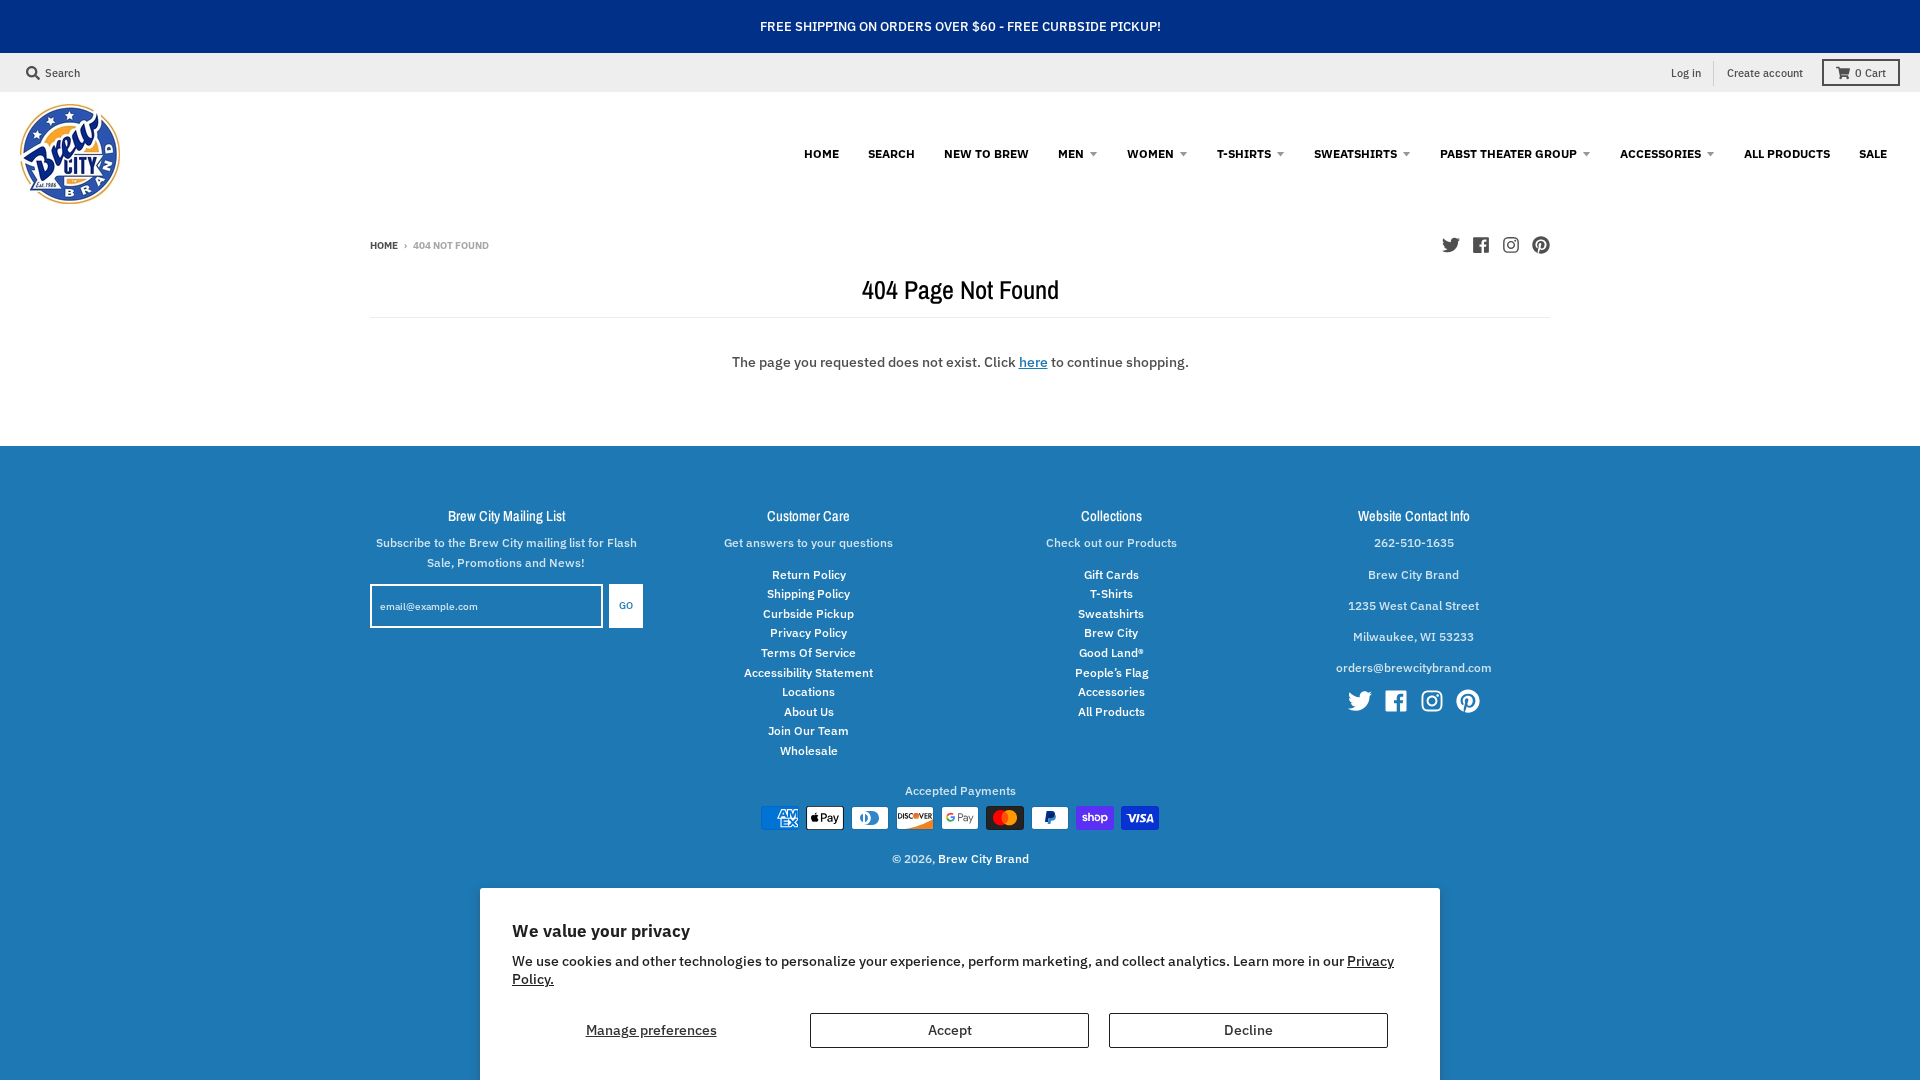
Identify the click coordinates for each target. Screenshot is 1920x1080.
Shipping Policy (808, 593)
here (1033, 362)
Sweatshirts (1111, 613)
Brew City (1111, 632)
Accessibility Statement (808, 672)
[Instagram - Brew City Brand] (1511, 245)
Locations (808, 691)
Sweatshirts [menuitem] (1355, 153)
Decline (1248, 1030)
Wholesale (809, 750)
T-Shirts (1111, 593)
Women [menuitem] (1150, 153)
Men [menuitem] (1071, 153)
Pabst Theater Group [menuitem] (1508, 153)
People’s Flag (1111, 672)
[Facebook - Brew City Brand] (1481, 245)
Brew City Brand (983, 858)
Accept (950, 1030)
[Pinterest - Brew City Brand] (1541, 245)
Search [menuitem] (891, 153)
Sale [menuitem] (1873, 153)
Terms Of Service (808, 652)
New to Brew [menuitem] (986, 153)
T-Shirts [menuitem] (1244, 153)
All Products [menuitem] (1787, 153)
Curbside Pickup (808, 613)
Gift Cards (1111, 574)
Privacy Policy (808, 632)
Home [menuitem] (821, 153)
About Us (809, 711)
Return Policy (809, 574)
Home (384, 245)
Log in (1686, 73)
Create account (1765, 73)
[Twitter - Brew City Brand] (1451, 245)
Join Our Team (808, 730)
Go (626, 605)
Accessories (1111, 691)
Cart (1870, 73)
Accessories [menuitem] (1660, 153)
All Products (1111, 711)
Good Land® (1111, 652)
